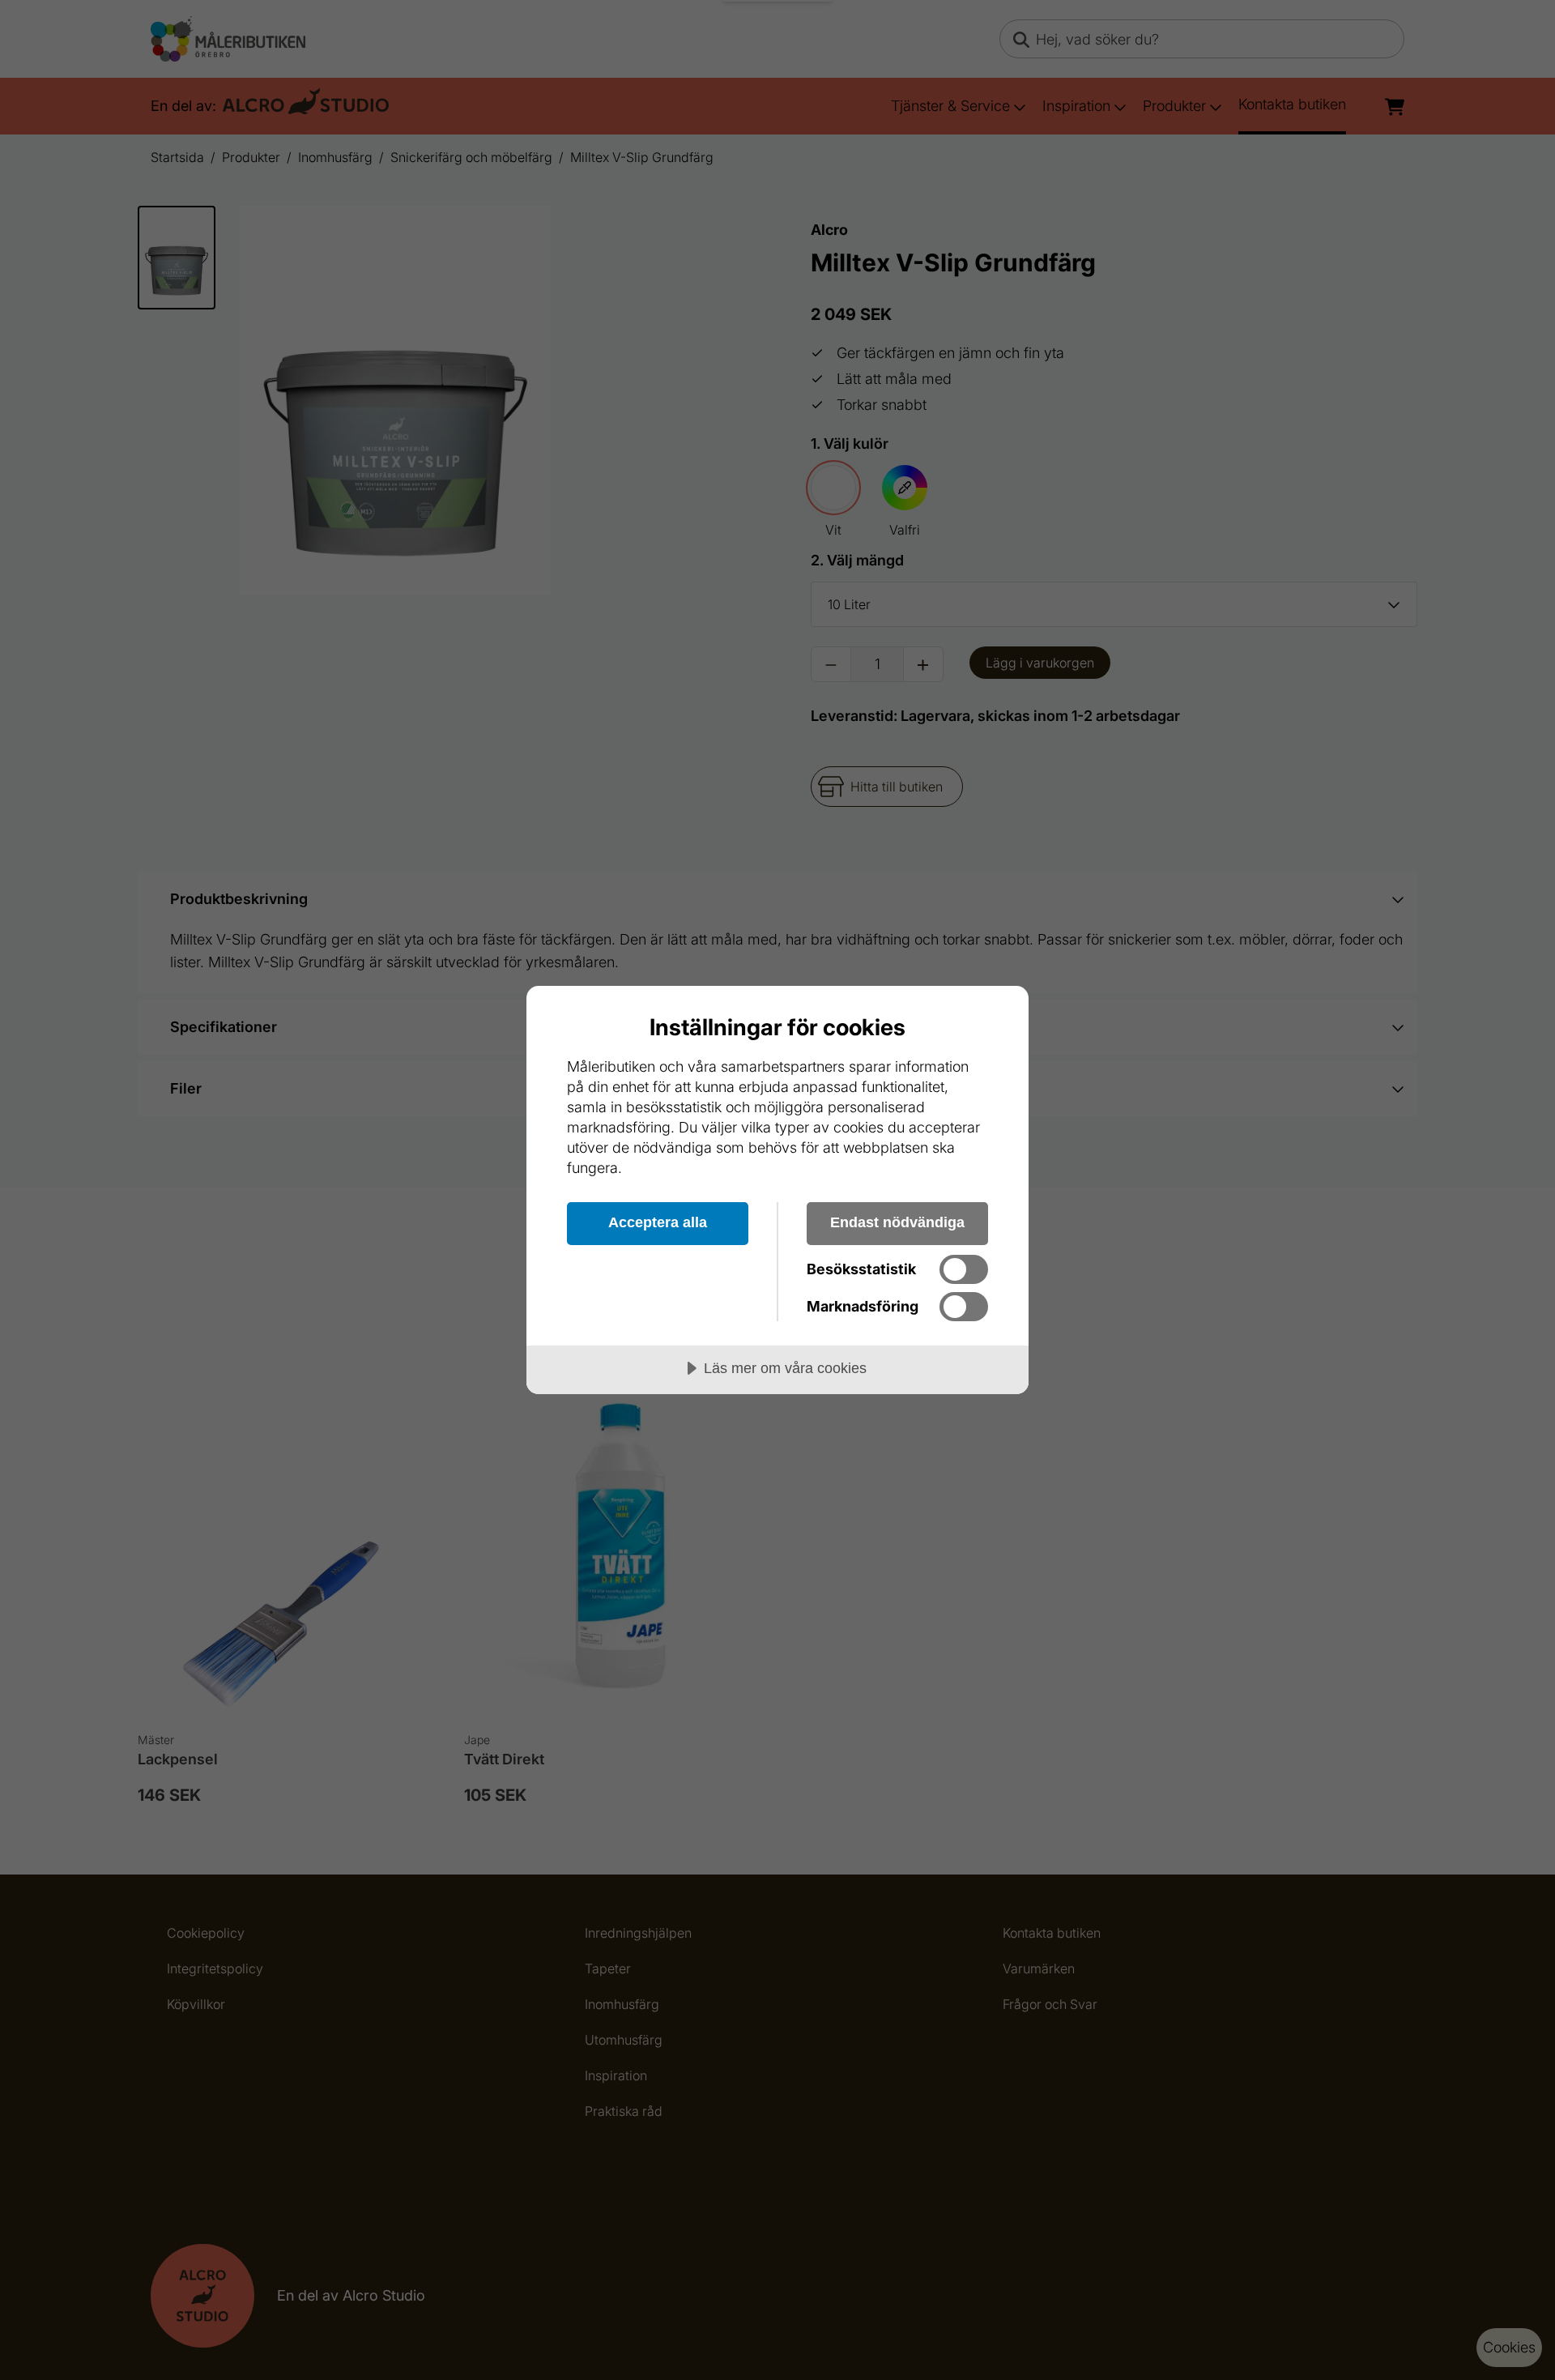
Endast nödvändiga (897, 1222)
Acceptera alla (658, 1222)
